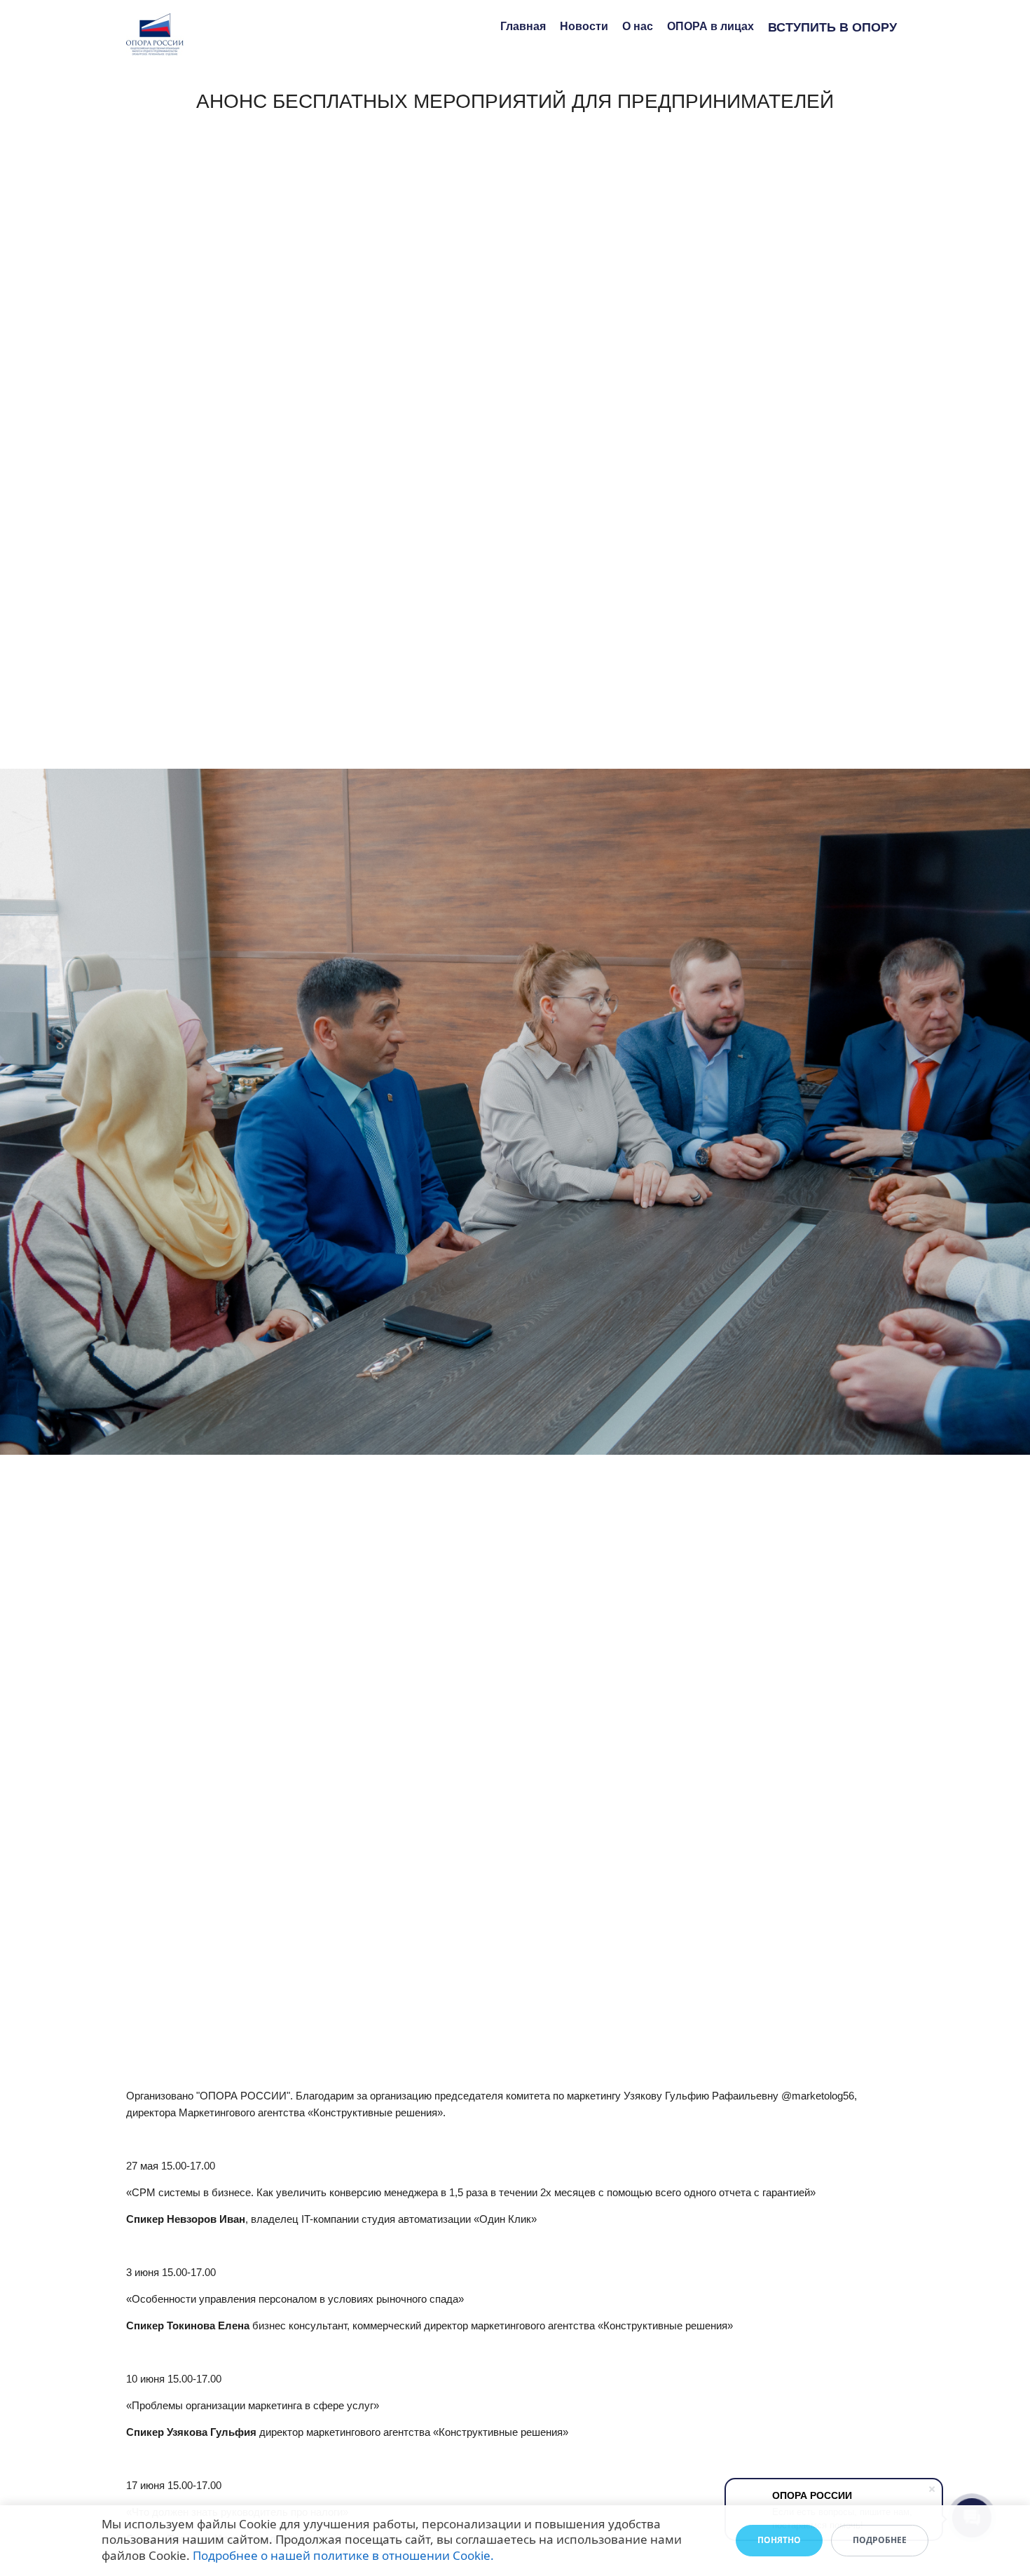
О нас (638, 26)
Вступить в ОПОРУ (832, 27)
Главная (523, 26)
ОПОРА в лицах (710, 26)
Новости (584, 26)
